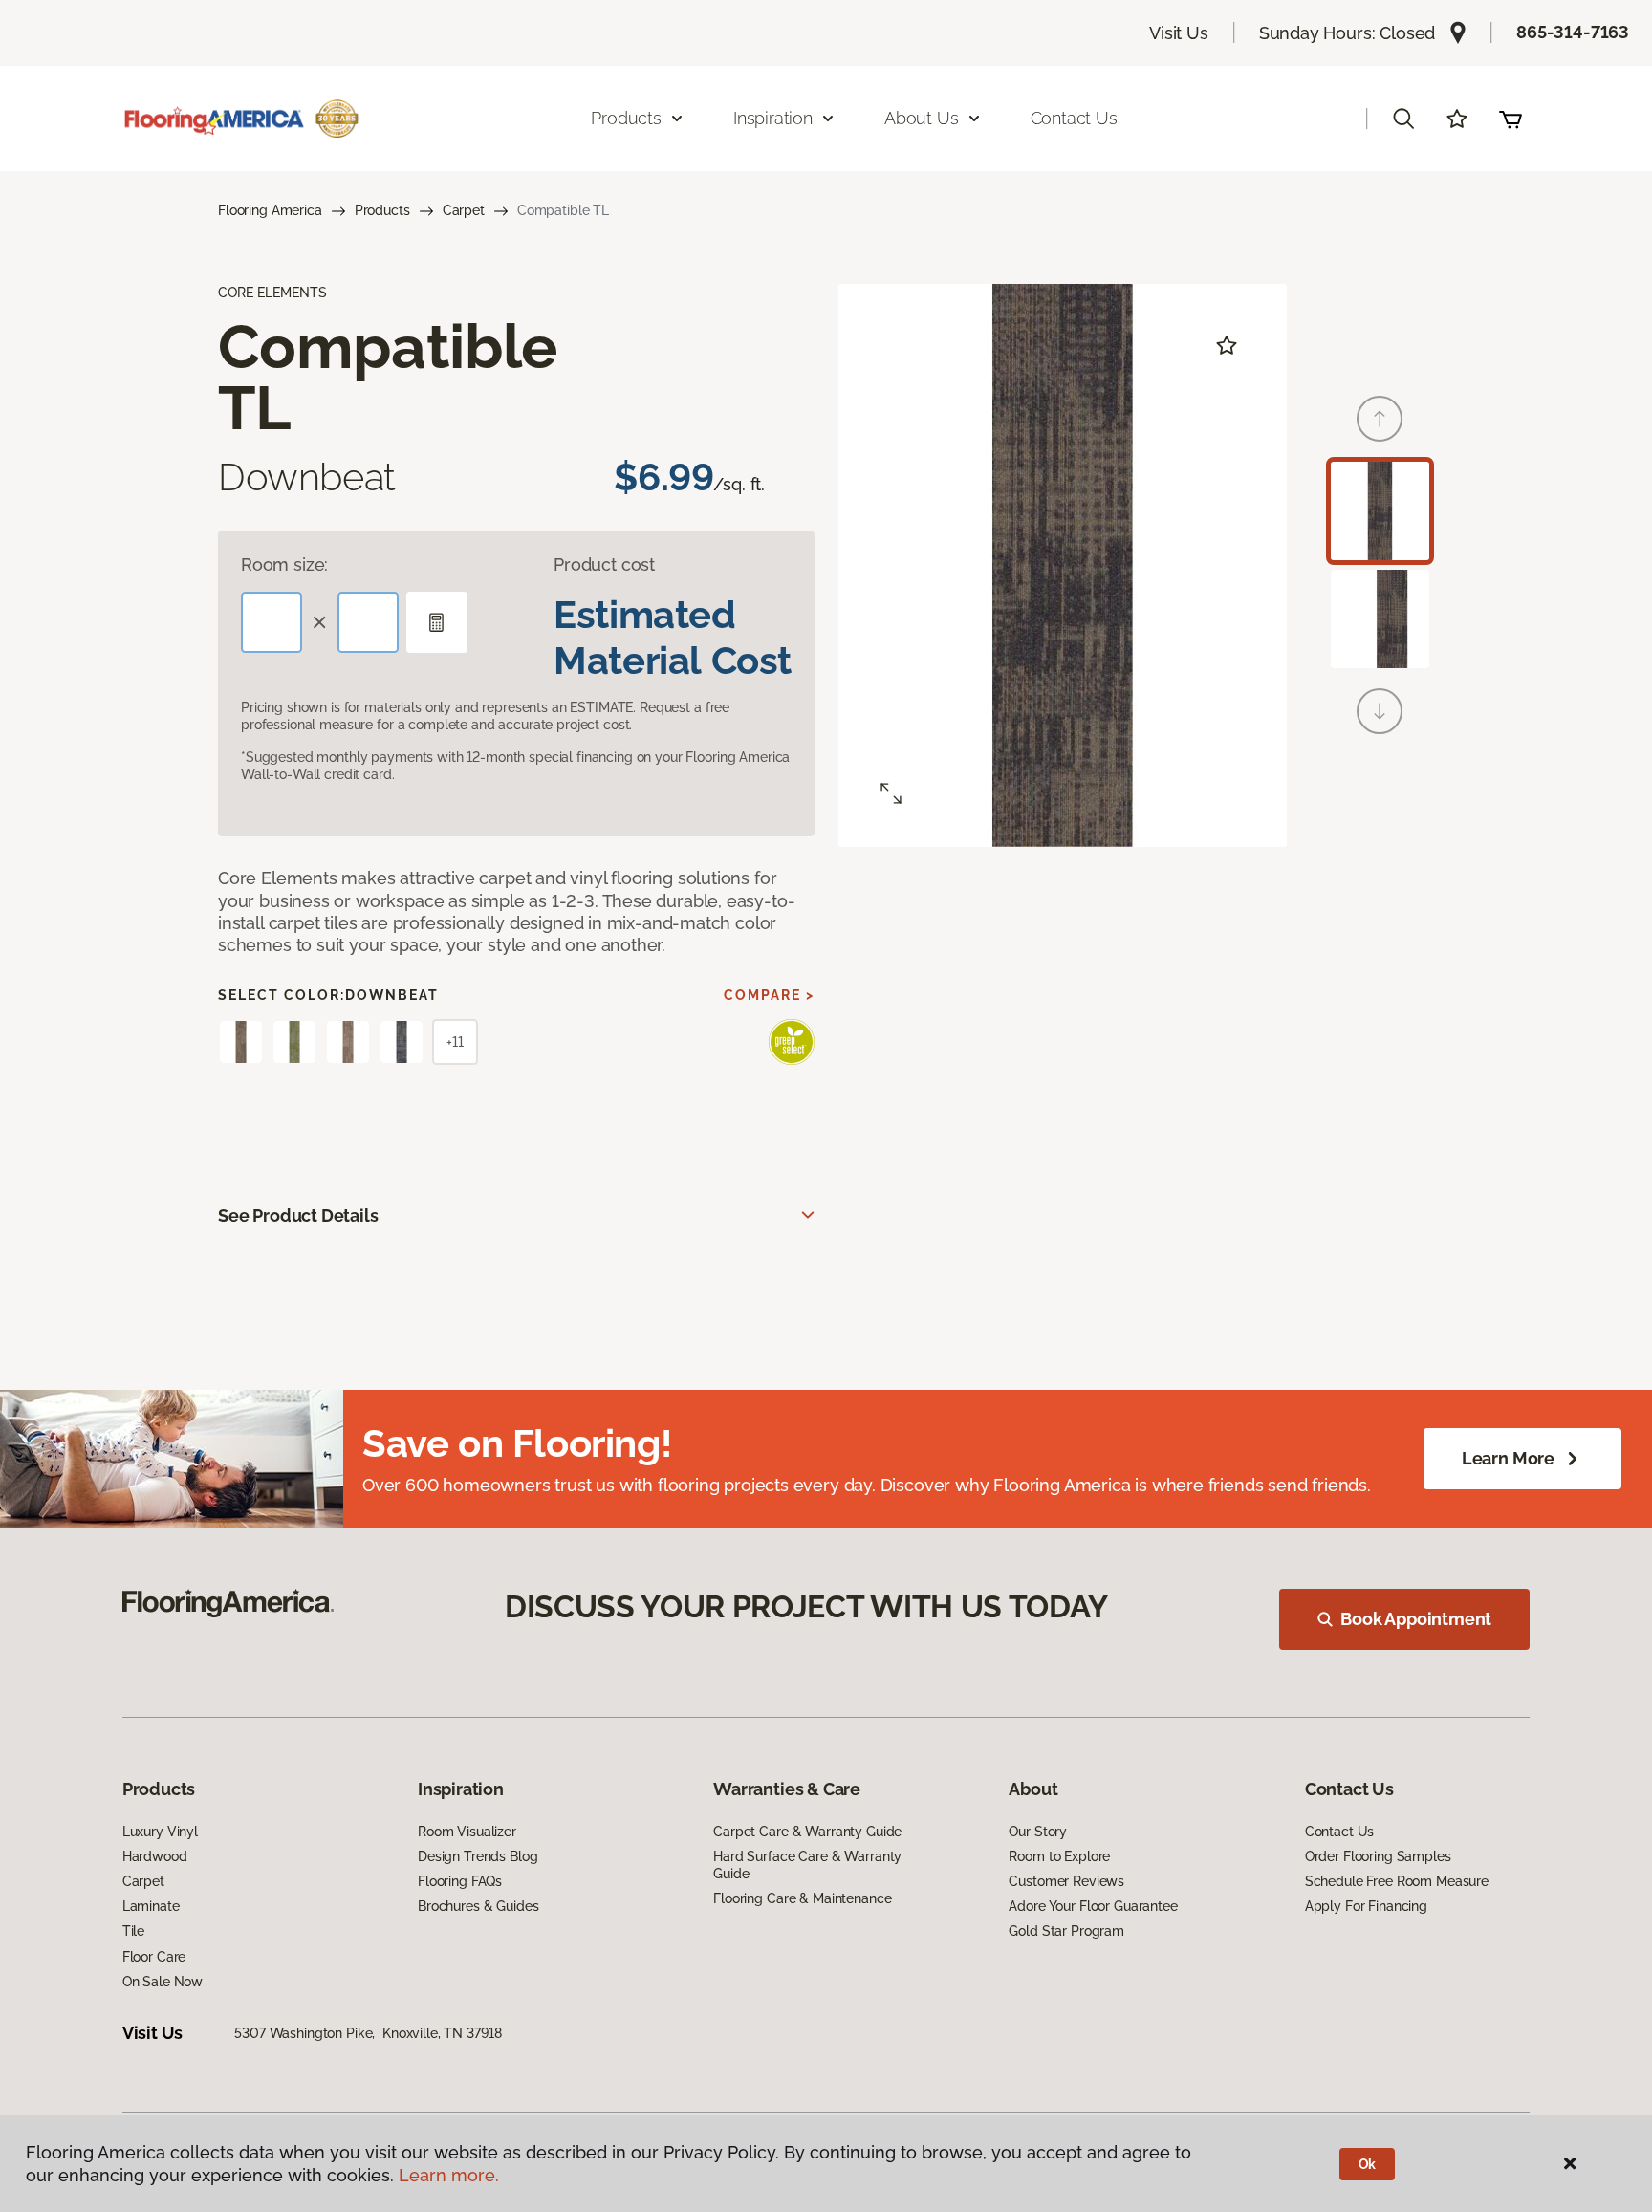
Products (382, 210)
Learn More (1508, 1458)
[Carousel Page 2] (1380, 619)
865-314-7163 (1573, 32)
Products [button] (626, 118)
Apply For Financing (1366, 1906)
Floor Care (154, 1957)
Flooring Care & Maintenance (802, 1898)
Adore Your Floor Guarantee (1093, 1906)
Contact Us (1074, 118)
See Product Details (298, 1215)
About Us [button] (922, 118)
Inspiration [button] (773, 118)
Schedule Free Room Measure (1397, 1881)
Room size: (284, 564)
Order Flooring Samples (1378, 1856)
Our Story (1038, 1832)
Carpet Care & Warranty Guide (807, 1832)
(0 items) (1511, 119)
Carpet (464, 210)
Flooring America (270, 210)
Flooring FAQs (460, 1881)
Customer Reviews (1066, 1881)
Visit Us (1179, 33)
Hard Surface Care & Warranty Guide (807, 1865)
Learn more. (449, 2175)
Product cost (604, 564)
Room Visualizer (467, 1832)
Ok (1368, 2164)
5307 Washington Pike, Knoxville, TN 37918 (368, 2033)
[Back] (1380, 419)
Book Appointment (1416, 1619)
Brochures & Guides (478, 1906)
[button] (1403, 119)
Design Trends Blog (478, 1856)
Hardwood (155, 1856)
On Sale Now (163, 1982)
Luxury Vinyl (160, 1832)
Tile (133, 1931)
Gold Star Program (1066, 1931)
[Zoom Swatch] (891, 793)
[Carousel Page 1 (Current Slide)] (1380, 511)
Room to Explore (1059, 1856)
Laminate (151, 1906)
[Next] (1380, 711)
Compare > (769, 995)
